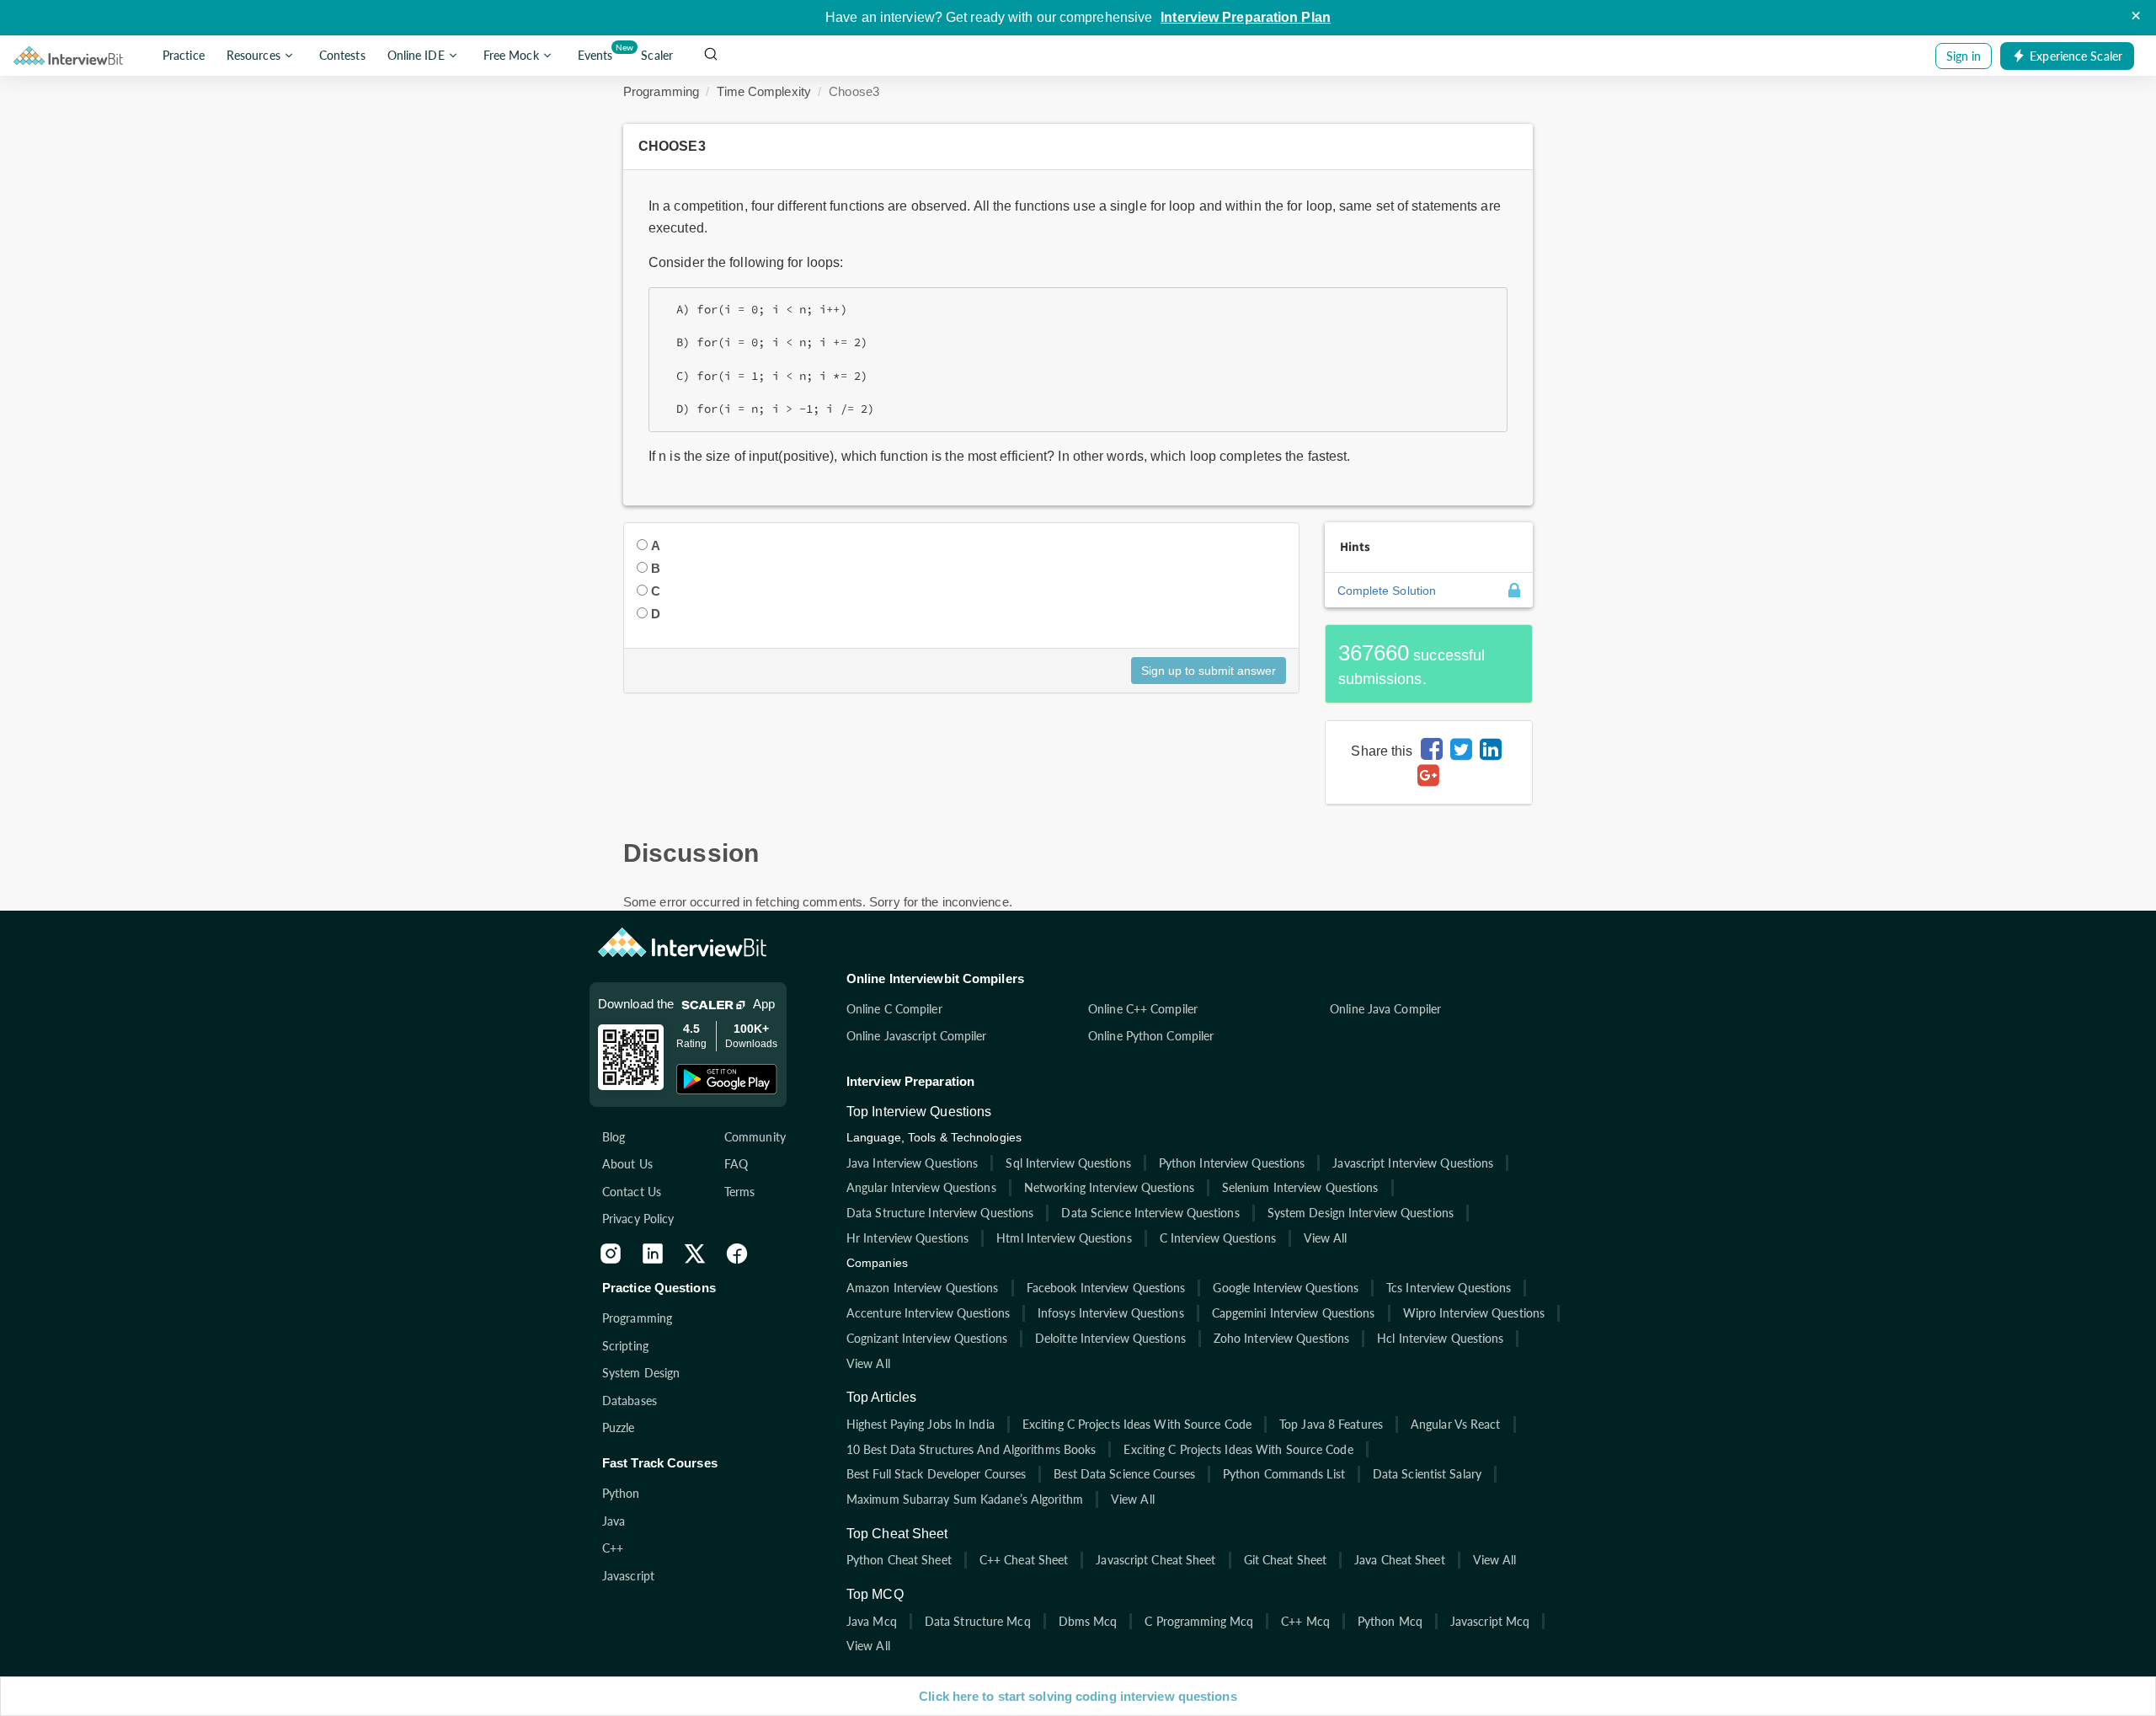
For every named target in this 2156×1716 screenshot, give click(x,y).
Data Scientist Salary (1427, 1474)
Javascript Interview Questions (1413, 1163)
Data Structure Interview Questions (940, 1213)
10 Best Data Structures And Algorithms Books (971, 1449)
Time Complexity (764, 91)
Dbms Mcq (1088, 1621)
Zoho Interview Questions (1281, 1338)
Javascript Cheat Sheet (1155, 1560)
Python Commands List (1284, 1474)
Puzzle (619, 1427)
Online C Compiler (894, 1009)
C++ (613, 1548)
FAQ (736, 1164)
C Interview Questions (1218, 1238)
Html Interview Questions (1064, 1238)
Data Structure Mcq (978, 1621)
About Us (627, 1164)
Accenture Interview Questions (928, 1313)
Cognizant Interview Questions (927, 1338)
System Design (641, 1373)
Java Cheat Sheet (1400, 1560)
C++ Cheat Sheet (1024, 1560)
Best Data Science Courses (1124, 1474)
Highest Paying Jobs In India (921, 1424)
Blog (614, 1137)
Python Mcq (1390, 1621)
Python (621, 1493)
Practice (184, 56)
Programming (661, 91)
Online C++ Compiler (1143, 1009)
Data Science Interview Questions (1150, 1213)
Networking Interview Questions (1109, 1187)
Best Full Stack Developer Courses (936, 1474)
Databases (630, 1401)
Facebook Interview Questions (1106, 1288)
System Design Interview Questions (1361, 1213)
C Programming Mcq (1199, 1621)
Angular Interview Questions (921, 1187)
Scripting (625, 1346)
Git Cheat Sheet (1286, 1560)
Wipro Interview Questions (1474, 1313)
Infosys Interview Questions (1111, 1313)
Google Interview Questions (1286, 1288)
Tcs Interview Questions (1449, 1288)
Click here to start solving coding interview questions (1078, 1696)
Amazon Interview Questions (923, 1288)
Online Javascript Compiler (917, 1036)
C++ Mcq (1305, 1621)
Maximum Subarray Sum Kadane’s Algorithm (965, 1499)
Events (598, 52)
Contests (342, 56)
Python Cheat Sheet (899, 1560)
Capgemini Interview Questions (1294, 1313)
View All (1326, 1238)
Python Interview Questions (1232, 1163)
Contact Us (632, 1192)
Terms (740, 1192)
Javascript (628, 1576)
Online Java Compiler (1385, 1009)
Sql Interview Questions (1068, 1163)
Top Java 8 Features (1331, 1424)
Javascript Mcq (1490, 1621)
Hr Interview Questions (907, 1238)
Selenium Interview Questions (1300, 1187)
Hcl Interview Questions (1440, 1338)
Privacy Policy (638, 1219)
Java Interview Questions (912, 1163)
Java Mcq (872, 1621)
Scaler (657, 56)
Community (755, 1137)
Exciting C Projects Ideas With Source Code (1137, 1424)
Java (614, 1521)
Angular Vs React (1456, 1424)
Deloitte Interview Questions (1110, 1338)
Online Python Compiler (1151, 1036)
